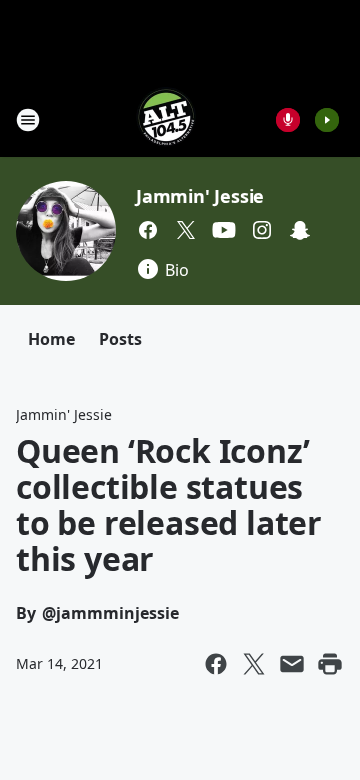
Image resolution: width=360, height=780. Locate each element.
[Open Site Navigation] (28, 120)
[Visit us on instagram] (262, 230)
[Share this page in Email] (292, 664)
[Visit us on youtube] (224, 230)
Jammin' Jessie (200, 196)
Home (51, 339)
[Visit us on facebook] (148, 230)
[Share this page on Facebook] (216, 664)
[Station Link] (166, 119)
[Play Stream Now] (327, 120)
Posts (120, 339)
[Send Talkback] (288, 120)
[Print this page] (330, 664)
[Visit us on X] (186, 230)
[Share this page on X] (254, 664)
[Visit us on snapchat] (300, 230)
